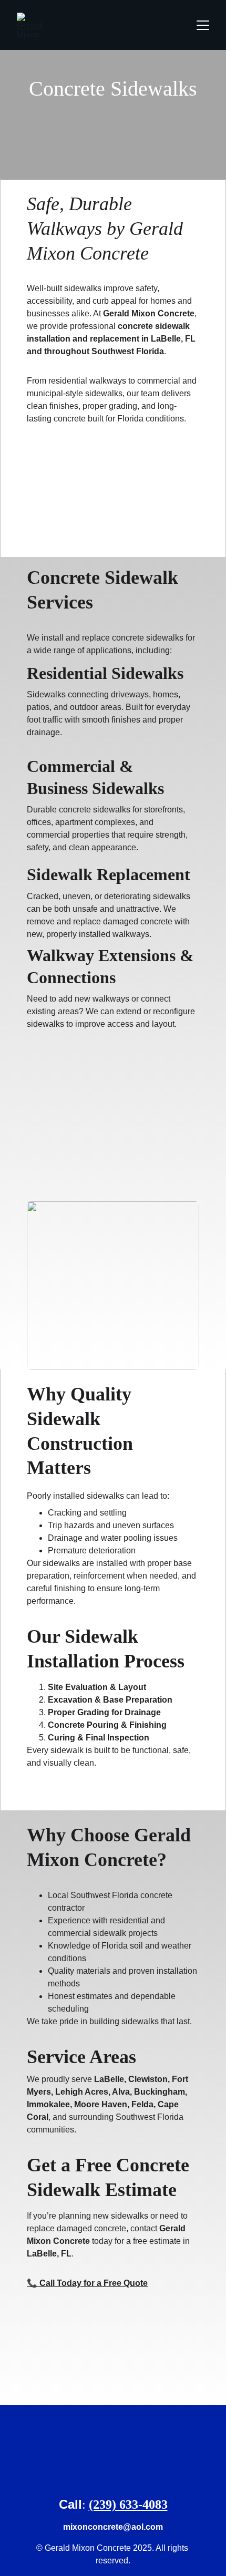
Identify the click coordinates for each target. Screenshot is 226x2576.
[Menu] (203, 25)
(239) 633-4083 (128, 2505)
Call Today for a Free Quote (94, 2283)
